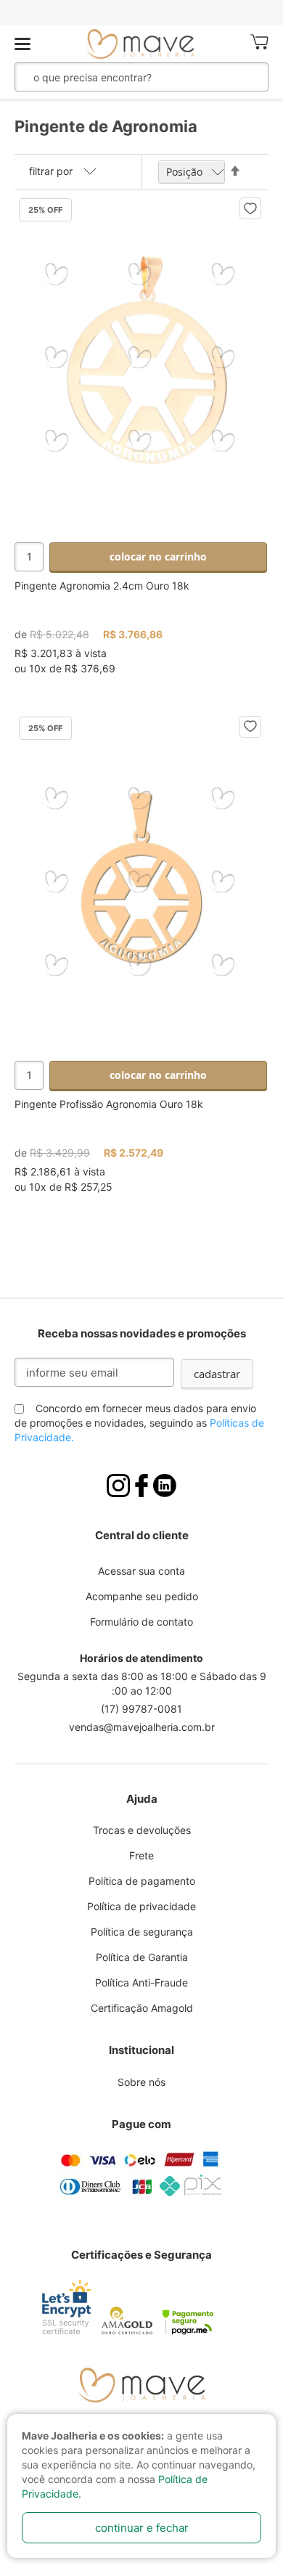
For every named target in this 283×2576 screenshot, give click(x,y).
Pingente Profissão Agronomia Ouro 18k (109, 1104)
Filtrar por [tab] (51, 171)
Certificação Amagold (142, 2008)
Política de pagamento (142, 1881)
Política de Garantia (142, 1957)
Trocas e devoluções (142, 1830)
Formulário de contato (141, 1622)
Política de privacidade (141, 1906)
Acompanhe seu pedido (142, 1596)
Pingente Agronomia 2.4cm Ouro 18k (102, 586)
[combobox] (122, 77)
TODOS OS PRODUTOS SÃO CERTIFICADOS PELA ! (141, 13)
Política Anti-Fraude (141, 1982)
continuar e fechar (142, 2528)
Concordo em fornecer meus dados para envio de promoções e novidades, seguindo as (139, 1423)
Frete (141, 1855)
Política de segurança (142, 1932)
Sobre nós (141, 2082)
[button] (250, 208)
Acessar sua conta (141, 1571)
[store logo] (141, 44)
